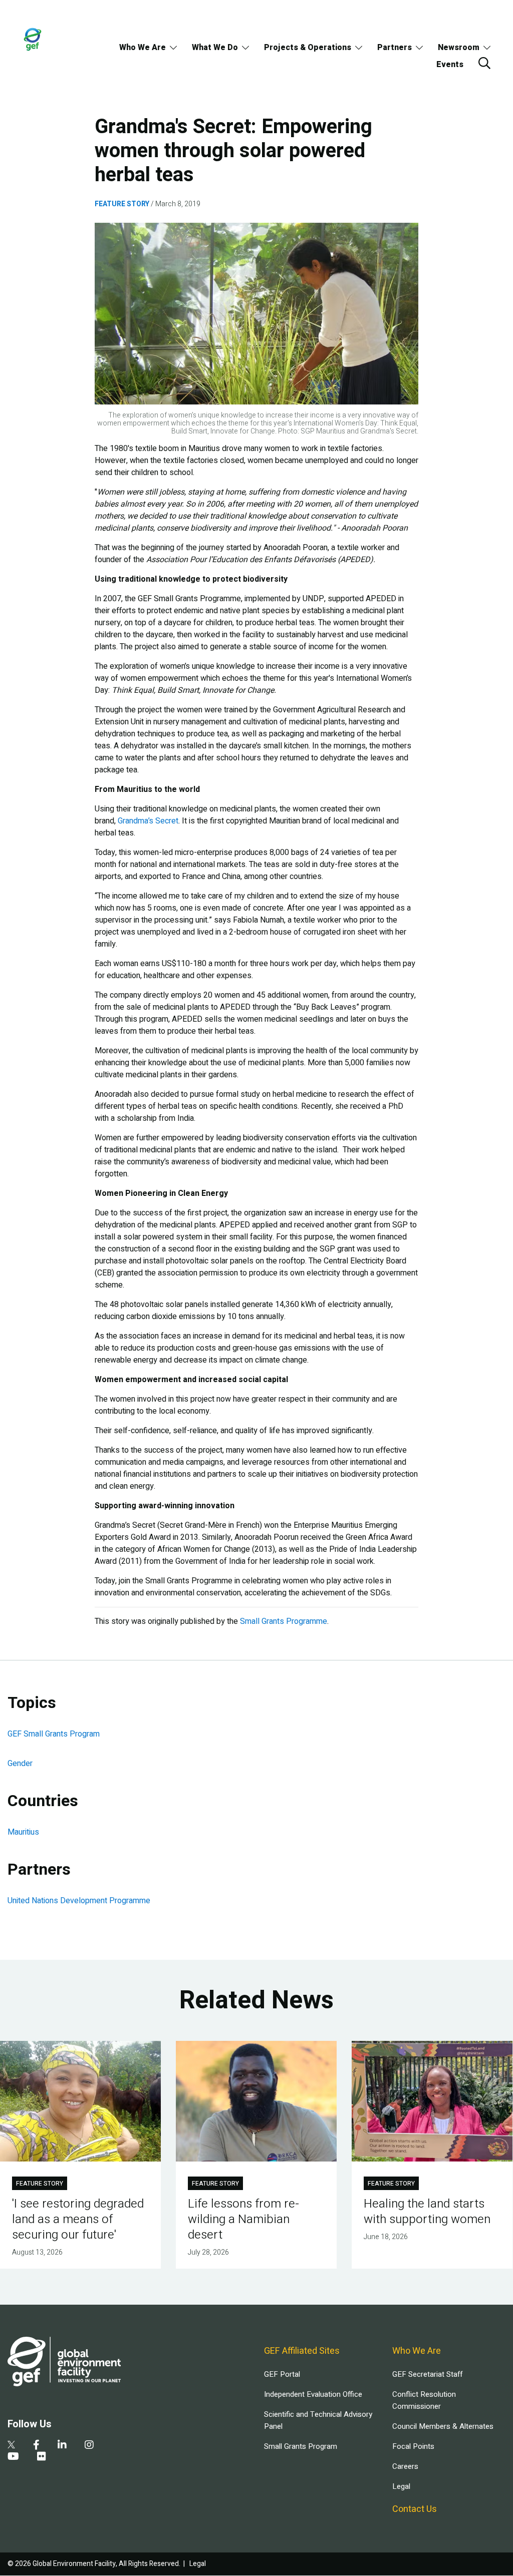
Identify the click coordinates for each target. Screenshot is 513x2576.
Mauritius (23, 1832)
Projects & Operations (308, 48)
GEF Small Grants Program (54, 1734)
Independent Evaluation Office (313, 2394)
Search (484, 63)
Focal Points (413, 2446)
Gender (20, 1764)
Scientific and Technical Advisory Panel (318, 2420)
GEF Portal (282, 2374)
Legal (401, 2486)
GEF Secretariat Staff (427, 2374)
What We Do (215, 48)
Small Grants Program (301, 2446)
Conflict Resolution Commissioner (424, 2400)
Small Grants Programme (284, 1621)
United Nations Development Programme (79, 1901)
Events (450, 65)
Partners (395, 48)
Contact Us (415, 2509)
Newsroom (459, 48)
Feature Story (122, 204)
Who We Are (143, 48)
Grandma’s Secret (148, 821)
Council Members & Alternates (443, 2426)
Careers (405, 2466)
